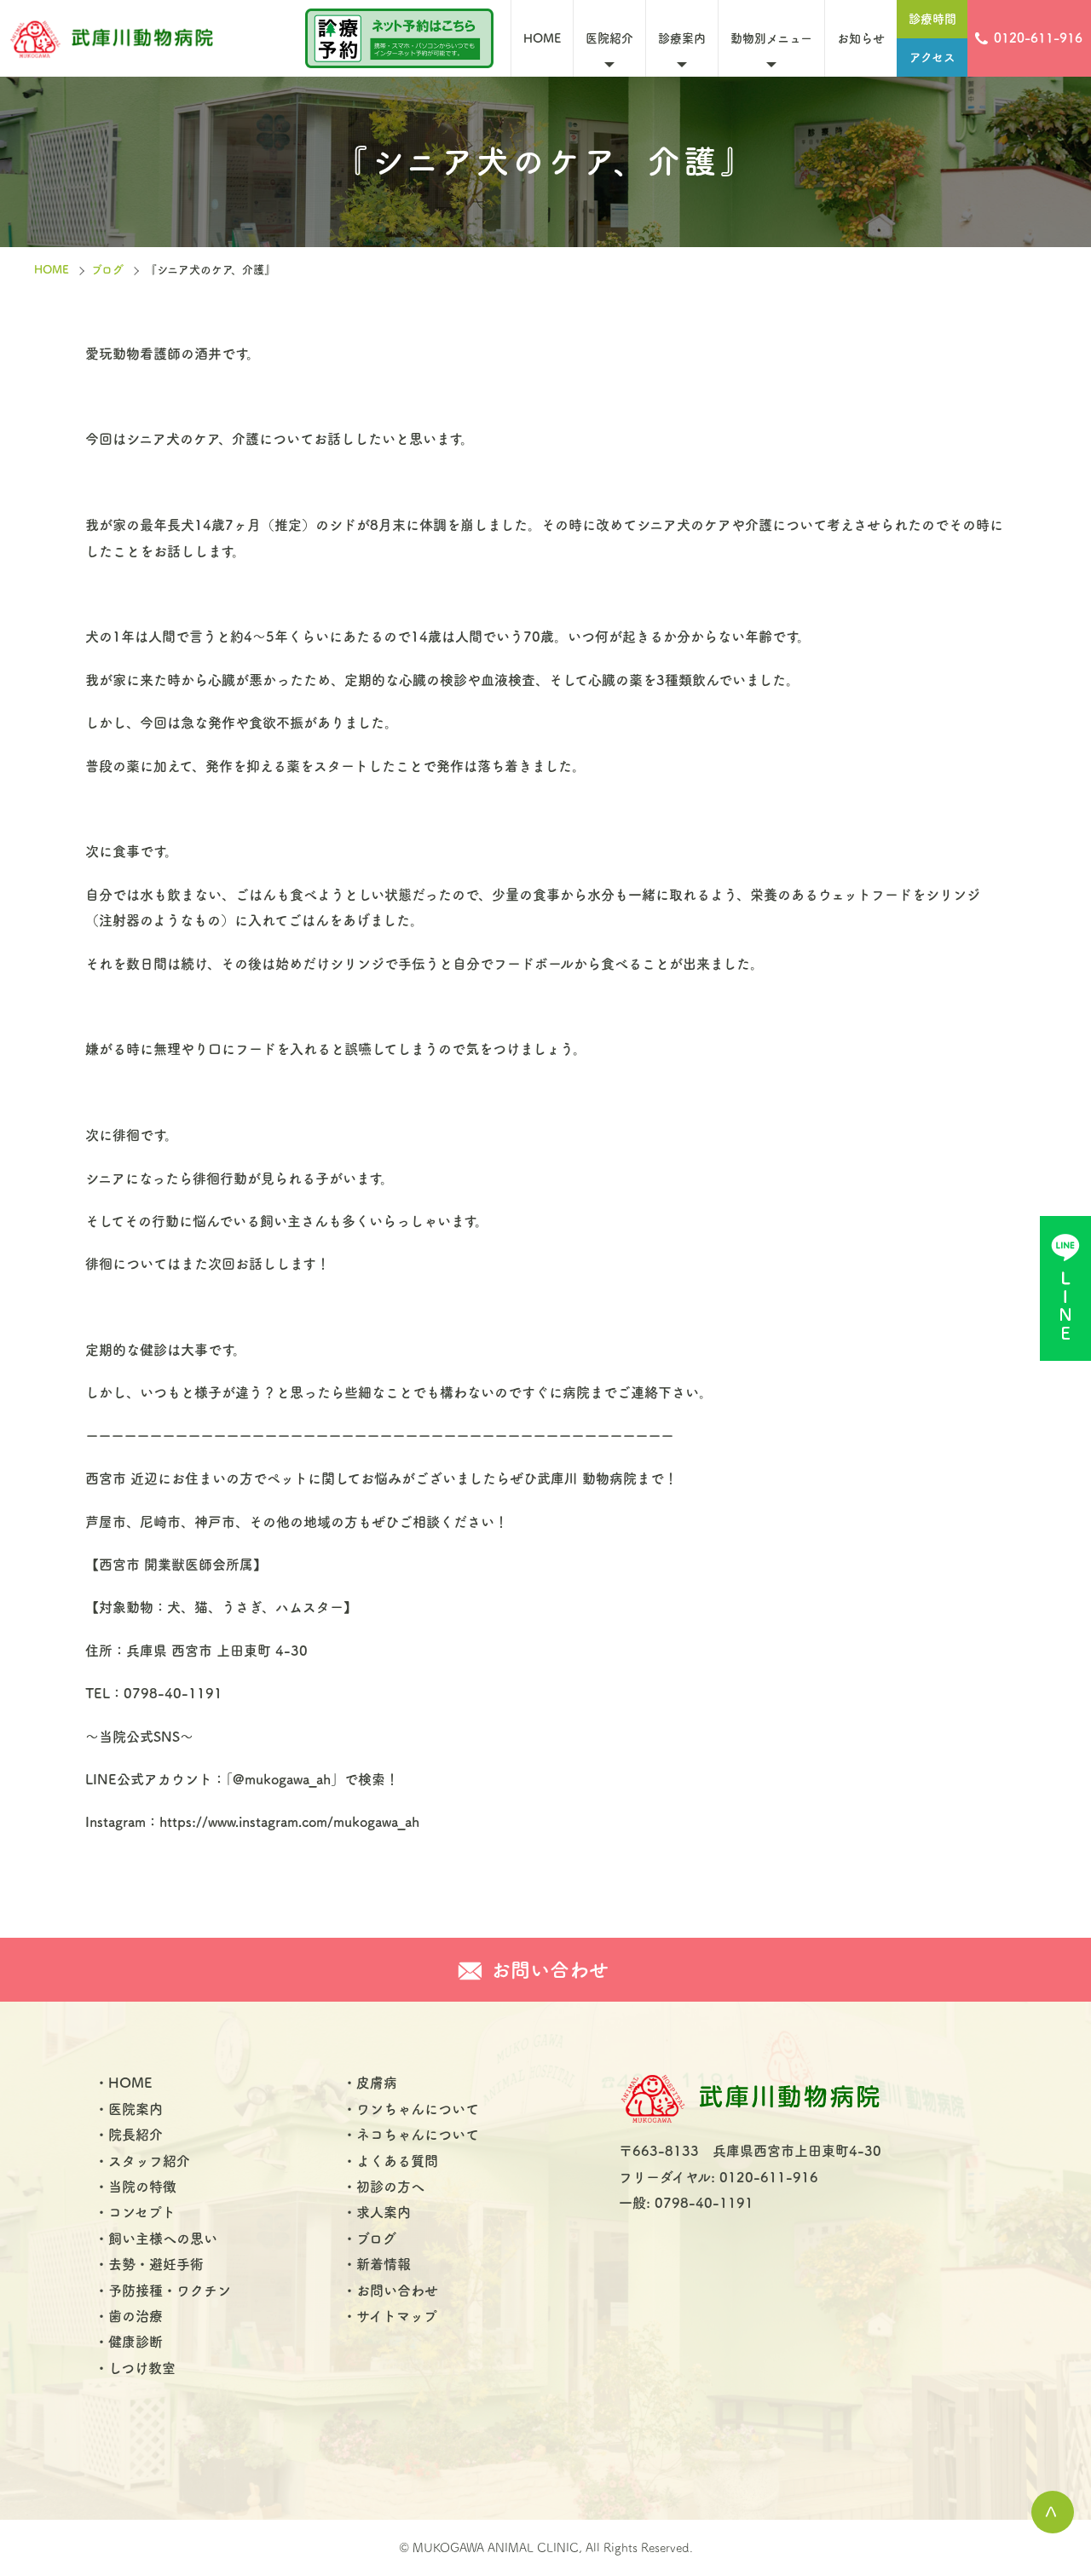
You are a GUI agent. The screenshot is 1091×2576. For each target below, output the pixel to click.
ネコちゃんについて (418, 2135)
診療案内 (682, 38)
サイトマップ (397, 2316)
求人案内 (384, 2212)
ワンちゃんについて (418, 2109)
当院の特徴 (142, 2187)
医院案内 (136, 2109)
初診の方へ (390, 2187)
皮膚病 (377, 2083)
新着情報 (384, 2264)
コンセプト (142, 2212)
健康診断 (136, 2342)
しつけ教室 (142, 2368)
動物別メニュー (771, 38)
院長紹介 (136, 2135)
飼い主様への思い (163, 2239)
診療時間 (932, 19)
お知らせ (861, 38)
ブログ (107, 270)
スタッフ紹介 (149, 2161)
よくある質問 (397, 2161)
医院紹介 (609, 38)
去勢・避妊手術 (156, 2264)
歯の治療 (136, 2316)
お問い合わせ (397, 2291)
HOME (542, 38)
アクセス (932, 57)
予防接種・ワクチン (170, 2291)
